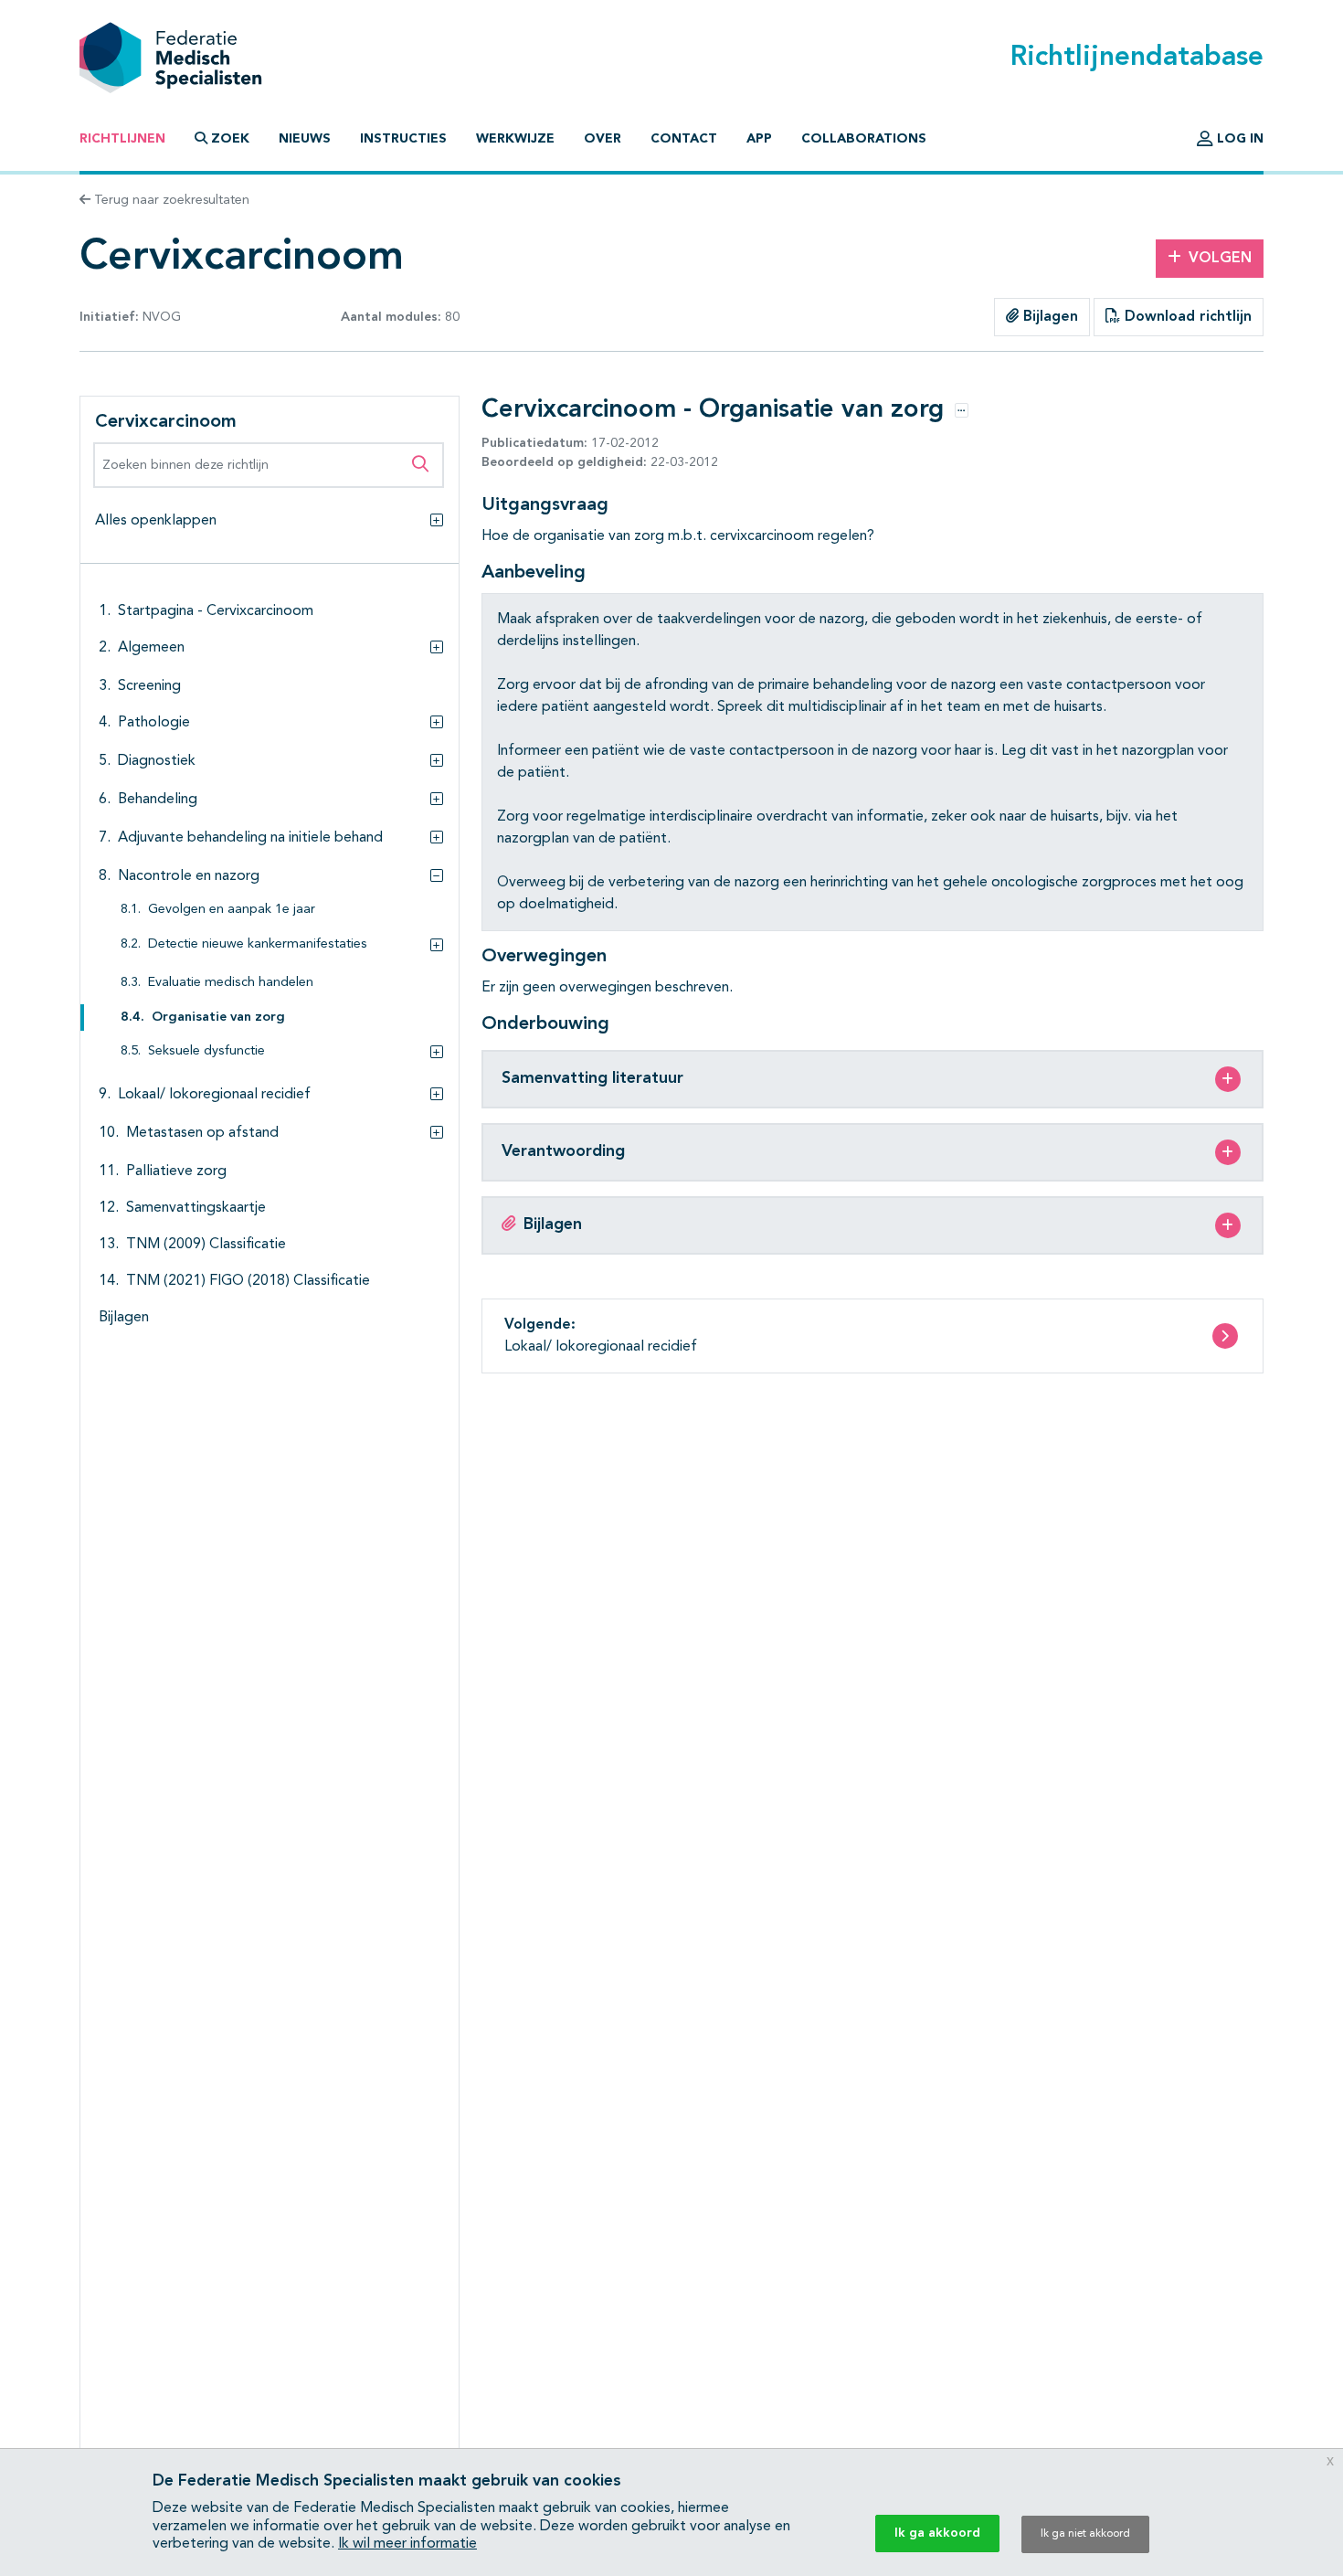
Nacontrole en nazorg (189, 876)
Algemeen (151, 648)
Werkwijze (515, 139)
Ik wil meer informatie (407, 2544)
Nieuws (305, 139)
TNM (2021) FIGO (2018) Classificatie (248, 1281)
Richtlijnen (122, 139)
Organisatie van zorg (218, 1018)
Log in (1238, 139)
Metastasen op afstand (202, 1133)
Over (603, 139)
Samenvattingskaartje (196, 1208)
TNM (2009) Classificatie (206, 1245)
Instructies (403, 139)
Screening (149, 686)
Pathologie (154, 723)
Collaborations (864, 139)
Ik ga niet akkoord (1085, 2534)
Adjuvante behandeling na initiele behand (250, 838)
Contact (684, 139)
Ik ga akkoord (937, 2533)
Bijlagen (1048, 317)
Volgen (1220, 259)
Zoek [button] (230, 139)
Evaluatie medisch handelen (231, 983)
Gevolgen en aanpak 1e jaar (232, 910)
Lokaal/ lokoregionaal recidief (214, 1095)
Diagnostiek (157, 761)
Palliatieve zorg (176, 1171)
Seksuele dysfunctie (206, 1051)
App (759, 139)
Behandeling (158, 800)
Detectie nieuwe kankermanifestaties (258, 944)
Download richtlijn (1186, 317)
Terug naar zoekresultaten (170, 200)
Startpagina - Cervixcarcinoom (216, 611)
